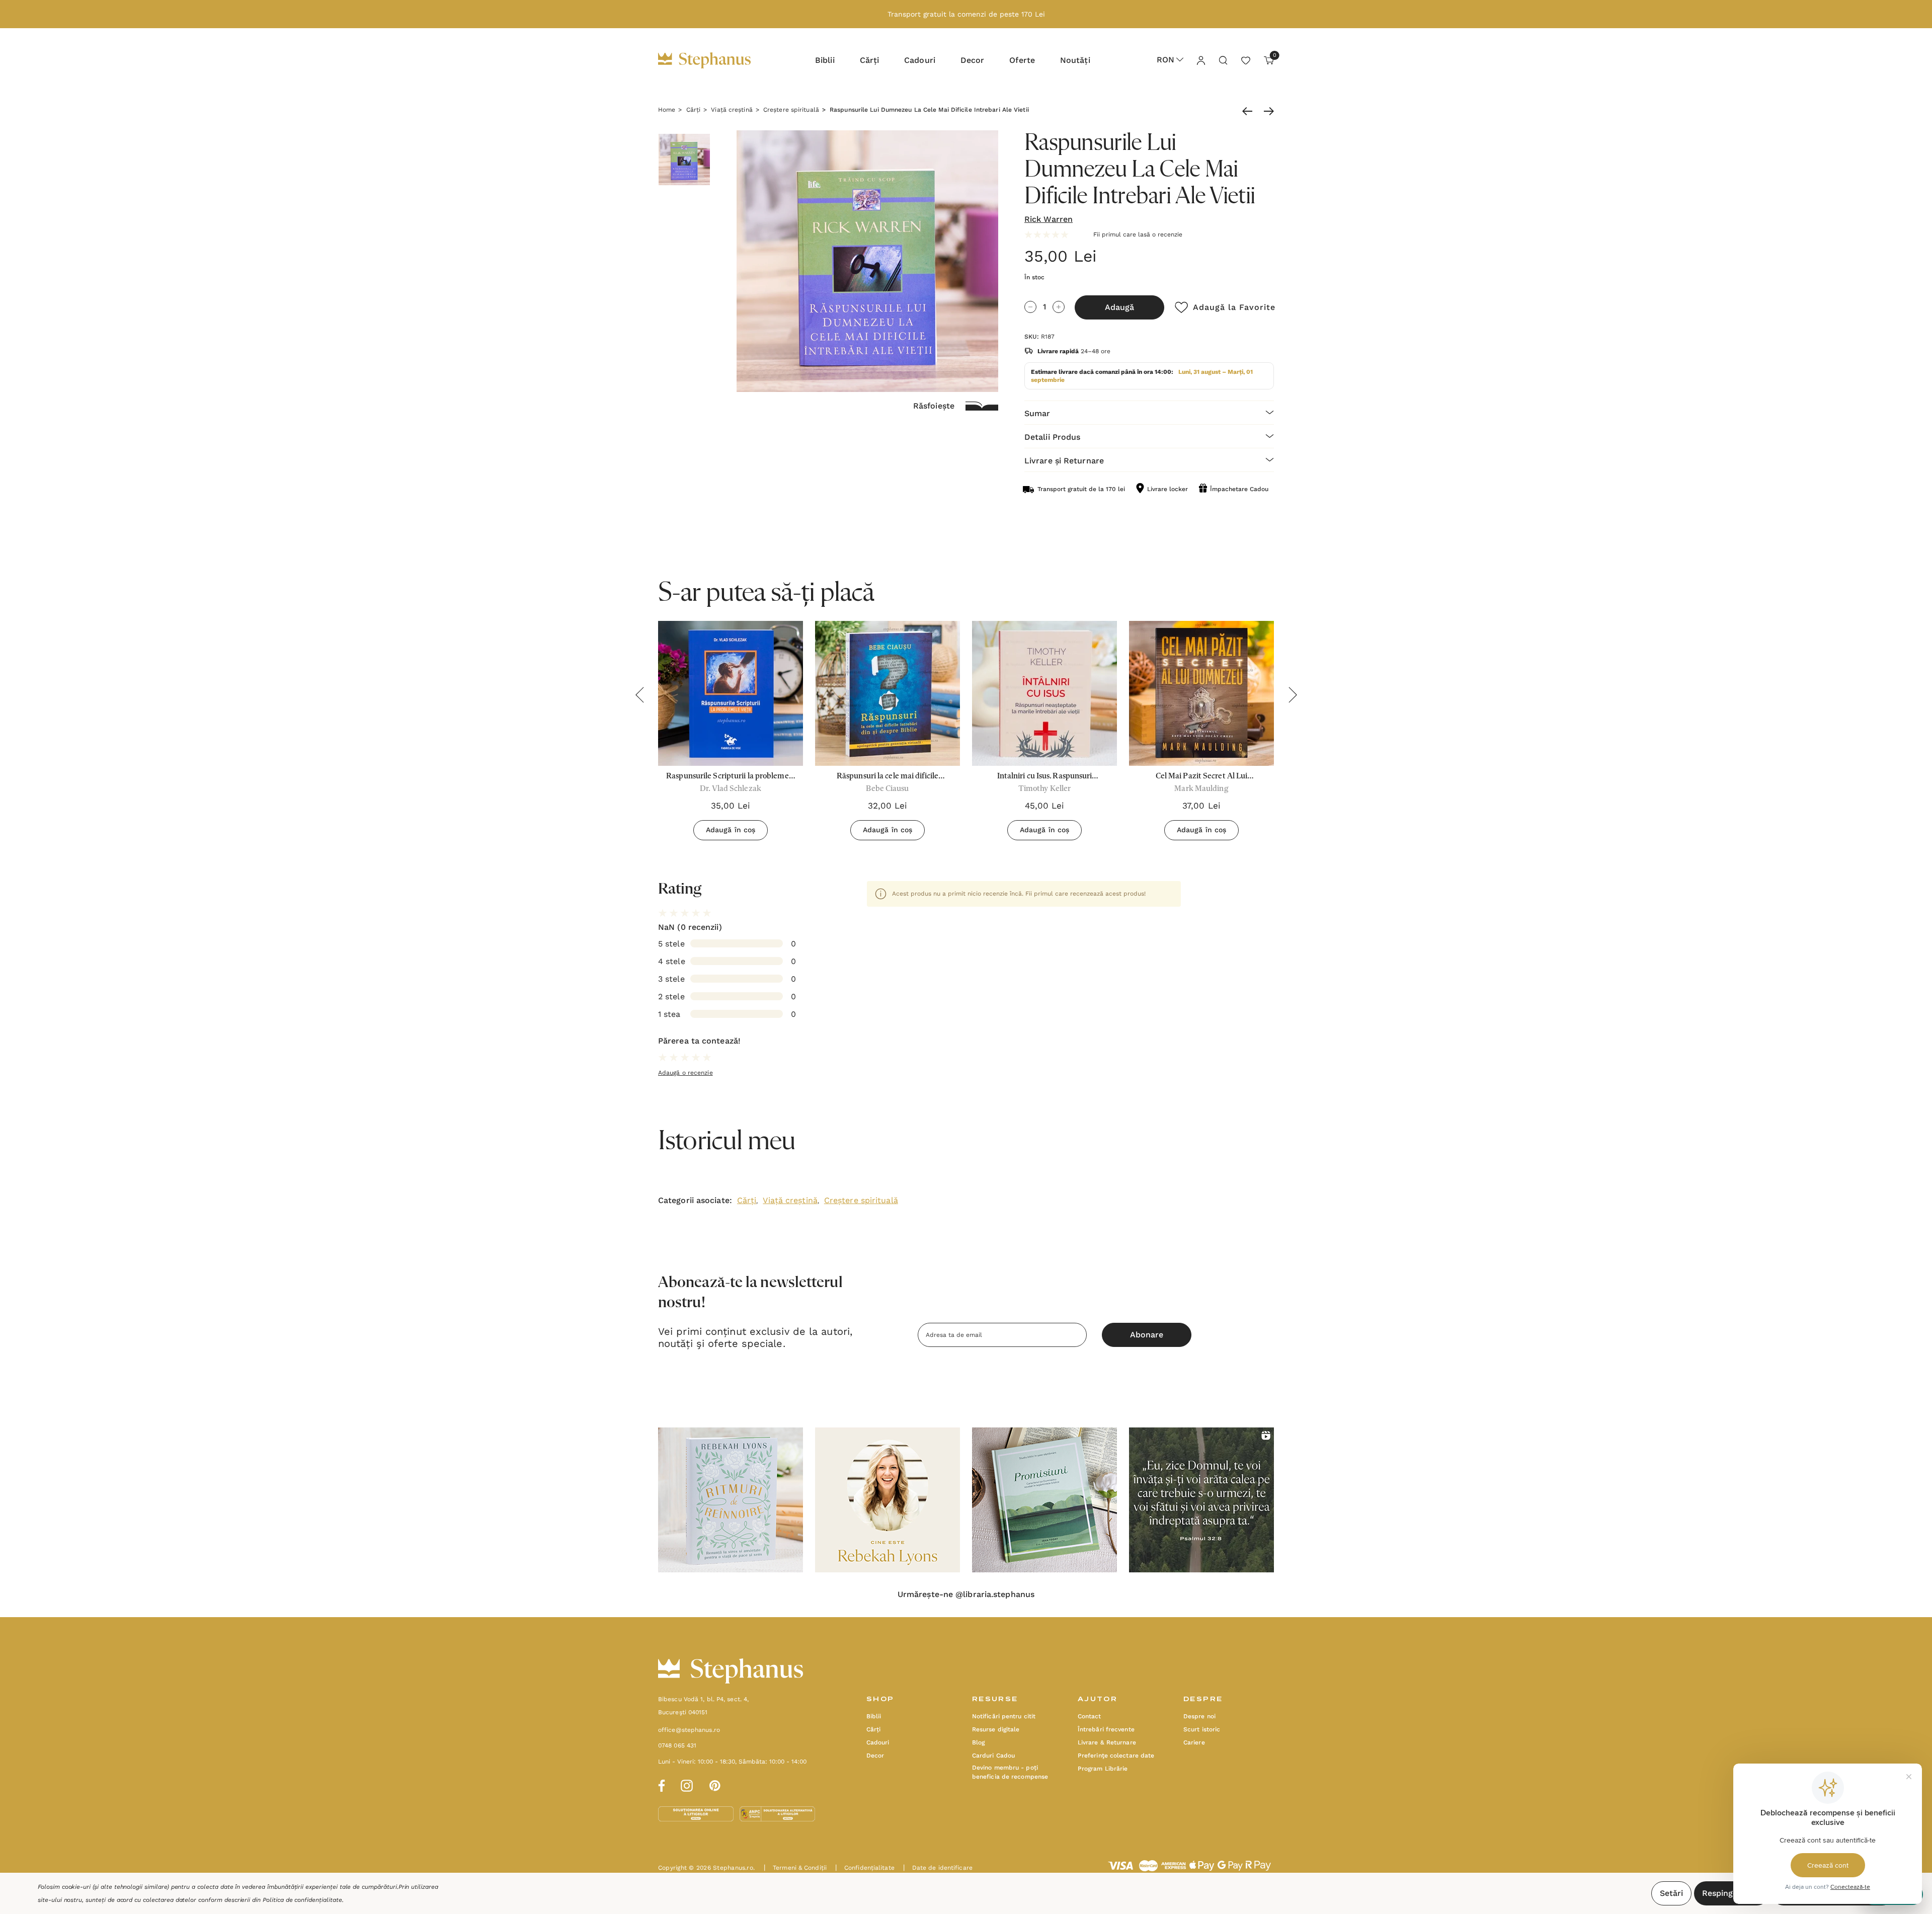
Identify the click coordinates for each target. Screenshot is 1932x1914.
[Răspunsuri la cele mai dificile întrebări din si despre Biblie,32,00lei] (888, 693)
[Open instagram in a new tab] (687, 1784)
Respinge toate (1732, 1893)
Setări (1671, 1893)
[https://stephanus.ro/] (715, 60)
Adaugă (1119, 307)
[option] (731, 1500)
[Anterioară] (1250, 111)
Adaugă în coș (731, 830)
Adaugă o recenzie (686, 1073)
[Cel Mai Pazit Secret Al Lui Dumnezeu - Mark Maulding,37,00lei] (1201, 693)
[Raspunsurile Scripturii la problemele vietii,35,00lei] (731, 693)
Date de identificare (938, 1868)
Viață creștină (790, 1200)
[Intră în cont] (1200, 60)
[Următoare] (1266, 111)
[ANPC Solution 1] (697, 1813)
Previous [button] (639, 695)
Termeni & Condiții (795, 1868)
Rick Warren (1049, 219)
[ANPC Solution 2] (777, 1813)
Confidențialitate (865, 1868)
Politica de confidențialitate (302, 1900)
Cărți (747, 1200)
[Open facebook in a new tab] (660, 1784)
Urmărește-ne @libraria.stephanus (966, 1594)
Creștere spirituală (861, 1200)
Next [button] (1293, 695)
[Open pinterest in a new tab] (715, 1784)
